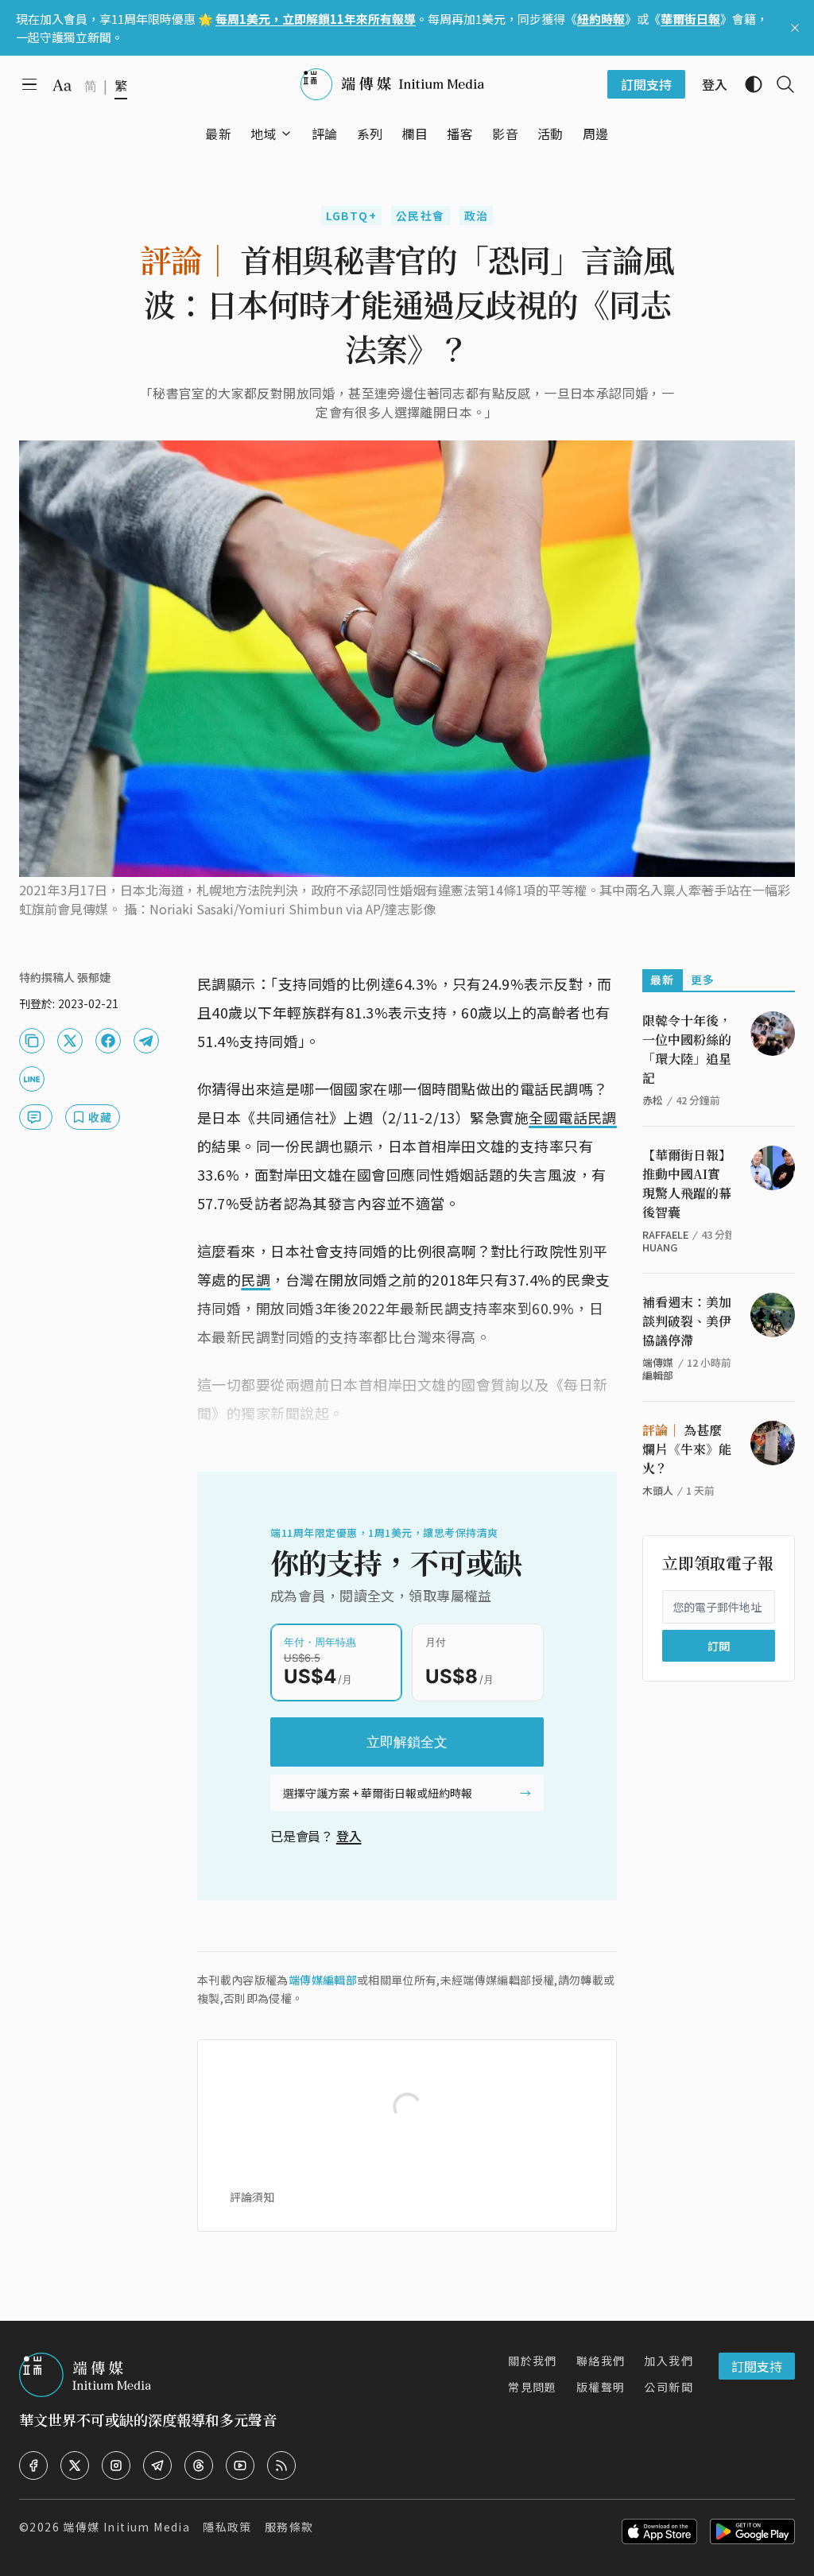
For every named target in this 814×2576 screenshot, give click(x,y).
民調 (256, 1279)
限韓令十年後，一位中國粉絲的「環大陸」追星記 (687, 1049)
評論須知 (252, 2197)
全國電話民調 (573, 1117)
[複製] (32, 1041)
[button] (264, 134)
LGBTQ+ (351, 215)
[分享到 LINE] (32, 1079)
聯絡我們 (601, 2361)
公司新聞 (669, 2387)
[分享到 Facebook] (108, 1041)
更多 (703, 980)
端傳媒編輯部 (323, 1980)
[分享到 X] (70, 1041)
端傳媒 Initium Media (126, 2527)
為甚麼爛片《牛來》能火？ (687, 1449)
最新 (663, 980)
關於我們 (533, 2361)
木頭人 (658, 1490)
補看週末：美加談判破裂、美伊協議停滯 (687, 1321)
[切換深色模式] (747, 84)
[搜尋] (779, 84)
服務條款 (289, 2527)
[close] (795, 28)
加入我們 (669, 2361)
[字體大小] (62, 85)
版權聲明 (601, 2387)
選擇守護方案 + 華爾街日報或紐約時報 (378, 1793)
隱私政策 (227, 2527)
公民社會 (421, 215)
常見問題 (533, 2387)
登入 (349, 1836)
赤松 (653, 1100)
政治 (477, 215)
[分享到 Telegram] (146, 1041)
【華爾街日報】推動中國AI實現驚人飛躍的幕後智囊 (687, 1183)
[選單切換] (286, 134)
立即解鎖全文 (407, 1742)
